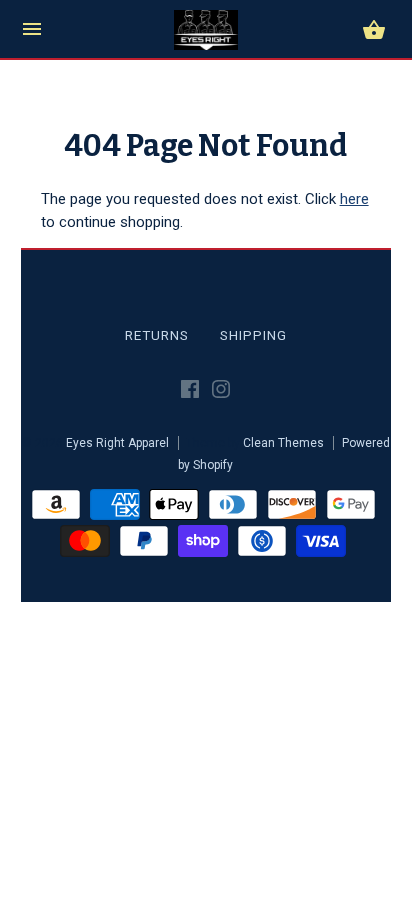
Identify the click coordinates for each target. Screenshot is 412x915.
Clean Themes (283, 443)
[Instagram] (221, 393)
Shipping (253, 335)
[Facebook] (190, 393)
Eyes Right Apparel (117, 443)
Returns (157, 335)
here (354, 199)
